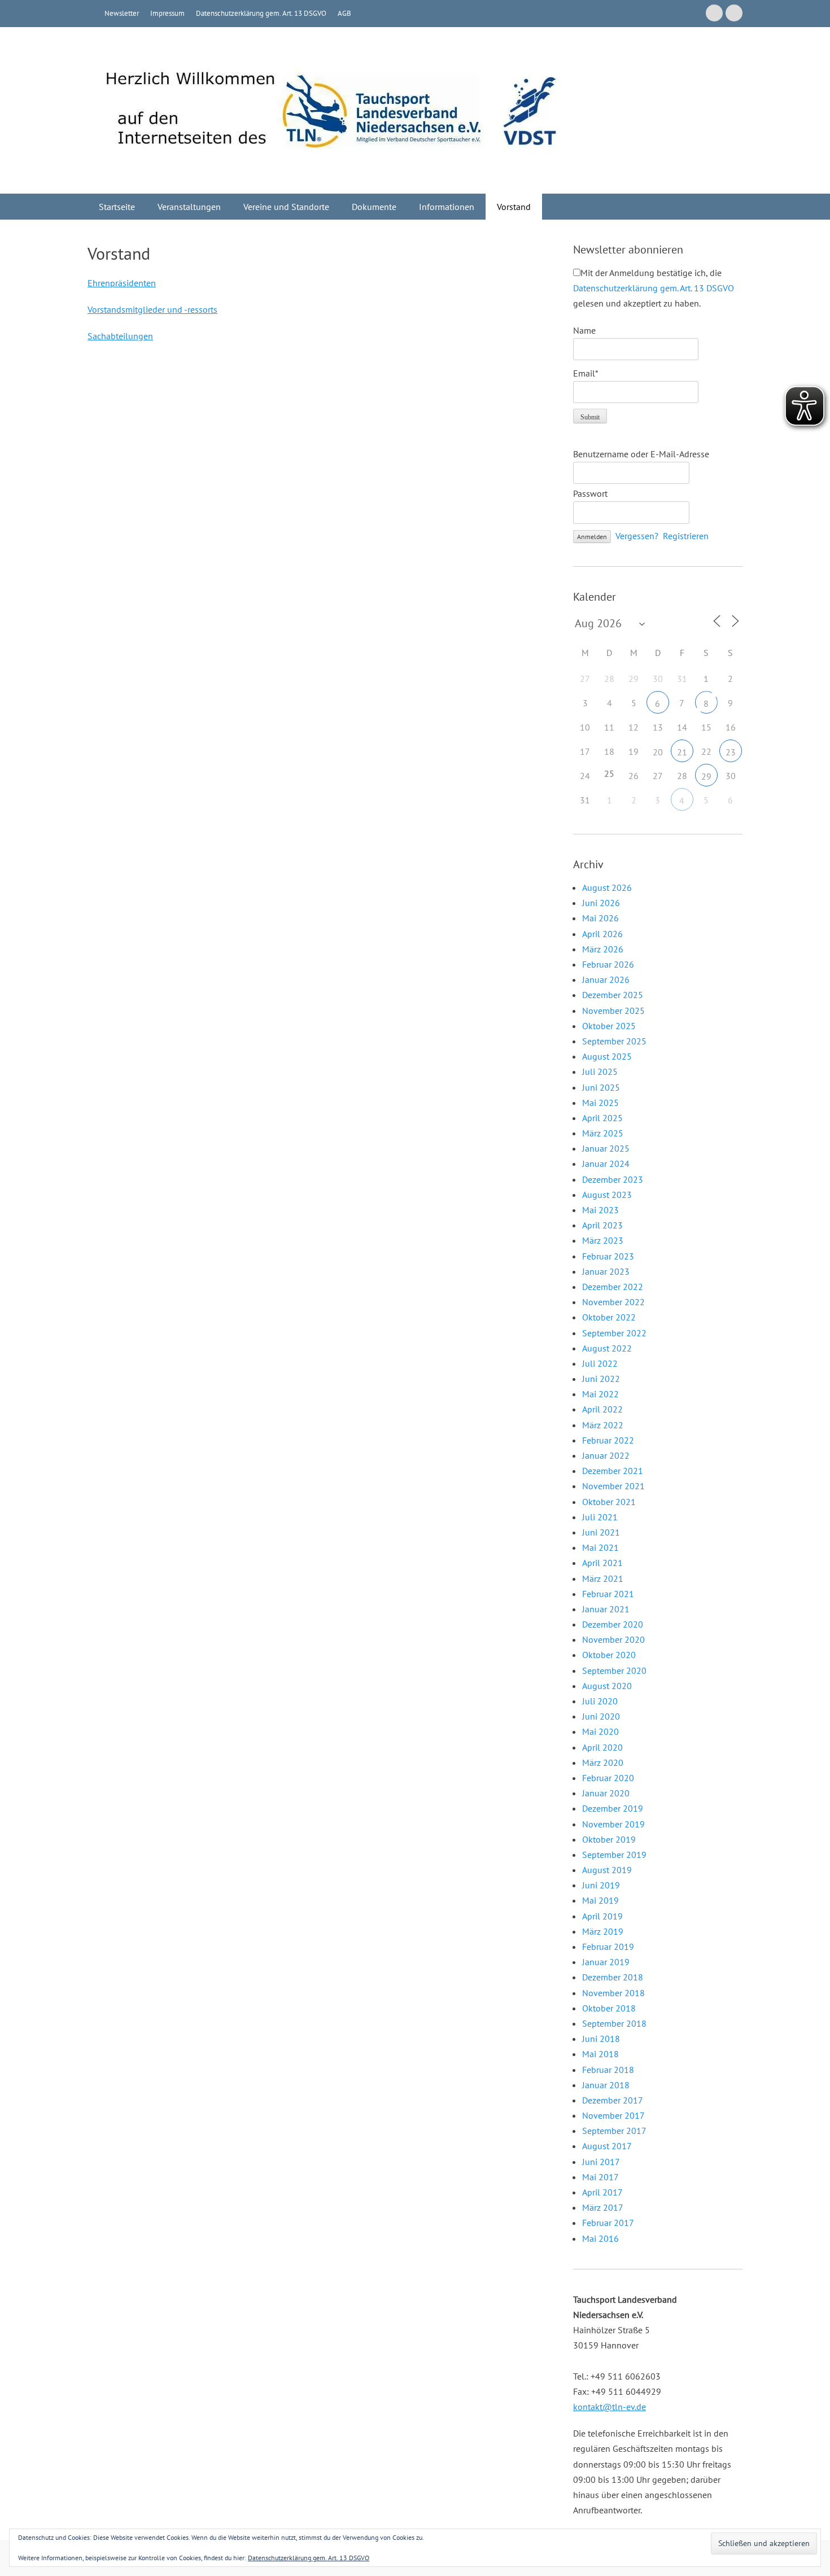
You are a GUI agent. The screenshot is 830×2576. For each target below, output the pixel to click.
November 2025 (613, 1011)
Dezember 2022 (613, 1287)
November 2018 (613, 1993)
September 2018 (614, 2023)
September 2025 (614, 1041)
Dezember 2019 (613, 1808)
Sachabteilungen (120, 336)
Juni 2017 (601, 2162)
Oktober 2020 (609, 1655)
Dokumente (374, 207)
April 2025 (602, 1118)
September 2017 (614, 2131)
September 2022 (614, 1333)
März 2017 (603, 2207)
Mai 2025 (600, 1103)
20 (658, 752)
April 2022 (602, 1409)
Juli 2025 (600, 1071)
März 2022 (603, 1425)
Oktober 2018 (609, 2008)
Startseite (117, 207)
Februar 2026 (608, 964)
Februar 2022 (608, 1440)
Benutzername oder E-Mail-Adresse (641, 454)
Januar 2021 (606, 1609)
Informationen (447, 207)
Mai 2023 (600, 1210)
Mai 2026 (600, 918)
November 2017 (613, 2115)
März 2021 (603, 1578)
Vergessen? (637, 536)
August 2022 (607, 1348)
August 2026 (607, 887)
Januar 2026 (606, 979)
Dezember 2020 (613, 1624)
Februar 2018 (608, 2070)
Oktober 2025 (609, 1026)
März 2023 (603, 1240)
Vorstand (514, 207)
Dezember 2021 (613, 1471)
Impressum (167, 13)
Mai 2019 (600, 1900)
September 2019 (614, 1855)
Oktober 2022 (609, 1317)
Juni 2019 (601, 1885)
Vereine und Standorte (286, 207)
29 (706, 776)
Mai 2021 (600, 1547)
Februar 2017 (608, 2223)
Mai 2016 (600, 2238)
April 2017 (602, 2192)
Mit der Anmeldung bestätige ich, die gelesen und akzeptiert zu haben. (654, 288)
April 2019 (602, 1916)
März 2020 (603, 1762)
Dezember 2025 (613, 995)
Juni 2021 (601, 1532)
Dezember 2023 (613, 1179)
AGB (344, 13)
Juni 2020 (601, 1716)
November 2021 (613, 1486)
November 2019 (613, 1824)
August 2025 (607, 1056)
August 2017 (607, 2146)
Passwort (590, 493)
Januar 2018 (606, 2085)
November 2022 (613, 1302)
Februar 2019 (608, 1947)
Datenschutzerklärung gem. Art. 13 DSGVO (261, 13)
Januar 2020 (606, 1793)
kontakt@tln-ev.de (610, 2407)
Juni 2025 (601, 1087)
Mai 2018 (600, 2054)
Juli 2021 (600, 1517)
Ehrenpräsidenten (122, 283)
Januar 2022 (606, 1455)
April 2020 (602, 1747)
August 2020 (607, 1686)
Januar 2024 (606, 1164)
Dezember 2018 (613, 1977)
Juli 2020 (600, 1701)
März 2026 (603, 949)
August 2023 (607, 1195)
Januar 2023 (606, 1271)
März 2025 (603, 1133)
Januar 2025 (606, 1148)
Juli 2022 (600, 1363)
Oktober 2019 (609, 1839)
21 (682, 752)
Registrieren (686, 536)
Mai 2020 (600, 1731)
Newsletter (122, 13)
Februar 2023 (608, 1256)
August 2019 (607, 1870)
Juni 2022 (601, 1379)
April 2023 (602, 1225)
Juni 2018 (601, 2039)
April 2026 (602, 934)
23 (731, 752)
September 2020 (614, 1670)
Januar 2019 (606, 1962)
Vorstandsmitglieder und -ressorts (152, 309)
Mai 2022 (600, 1394)
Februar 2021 (608, 1594)
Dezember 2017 (613, 2100)
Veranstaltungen (189, 207)
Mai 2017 (600, 2177)
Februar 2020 (608, 1778)
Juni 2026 (601, 903)
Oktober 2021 (609, 1502)
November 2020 (613, 1639)
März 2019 (603, 1931)
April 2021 (602, 1563)
